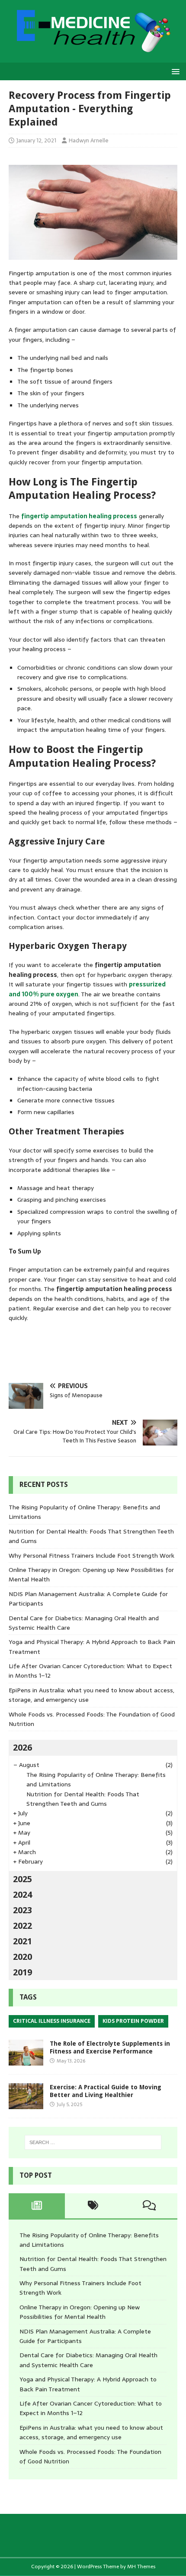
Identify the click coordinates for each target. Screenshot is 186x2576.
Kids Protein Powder (133, 2021)
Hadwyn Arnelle (89, 140)
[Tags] (93, 2206)
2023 (22, 1910)
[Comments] (149, 2206)
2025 (22, 1879)
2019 (22, 1972)
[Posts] (37, 2206)
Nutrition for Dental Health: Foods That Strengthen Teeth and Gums (83, 1799)
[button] (174, 71)
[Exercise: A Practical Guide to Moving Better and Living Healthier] (26, 2104)
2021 (22, 1941)
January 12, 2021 (36, 140)
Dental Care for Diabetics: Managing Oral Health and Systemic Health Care (88, 2360)
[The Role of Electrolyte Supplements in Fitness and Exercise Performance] (26, 2060)
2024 (22, 1895)
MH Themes (141, 2567)
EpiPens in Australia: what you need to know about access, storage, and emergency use (91, 2432)
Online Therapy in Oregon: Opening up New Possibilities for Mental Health (80, 2312)
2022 (22, 1926)
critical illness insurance (52, 2021)
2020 (22, 1957)
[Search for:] (93, 2142)
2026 (22, 1748)
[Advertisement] (97, 1352)
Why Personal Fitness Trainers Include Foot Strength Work (91, 1556)
